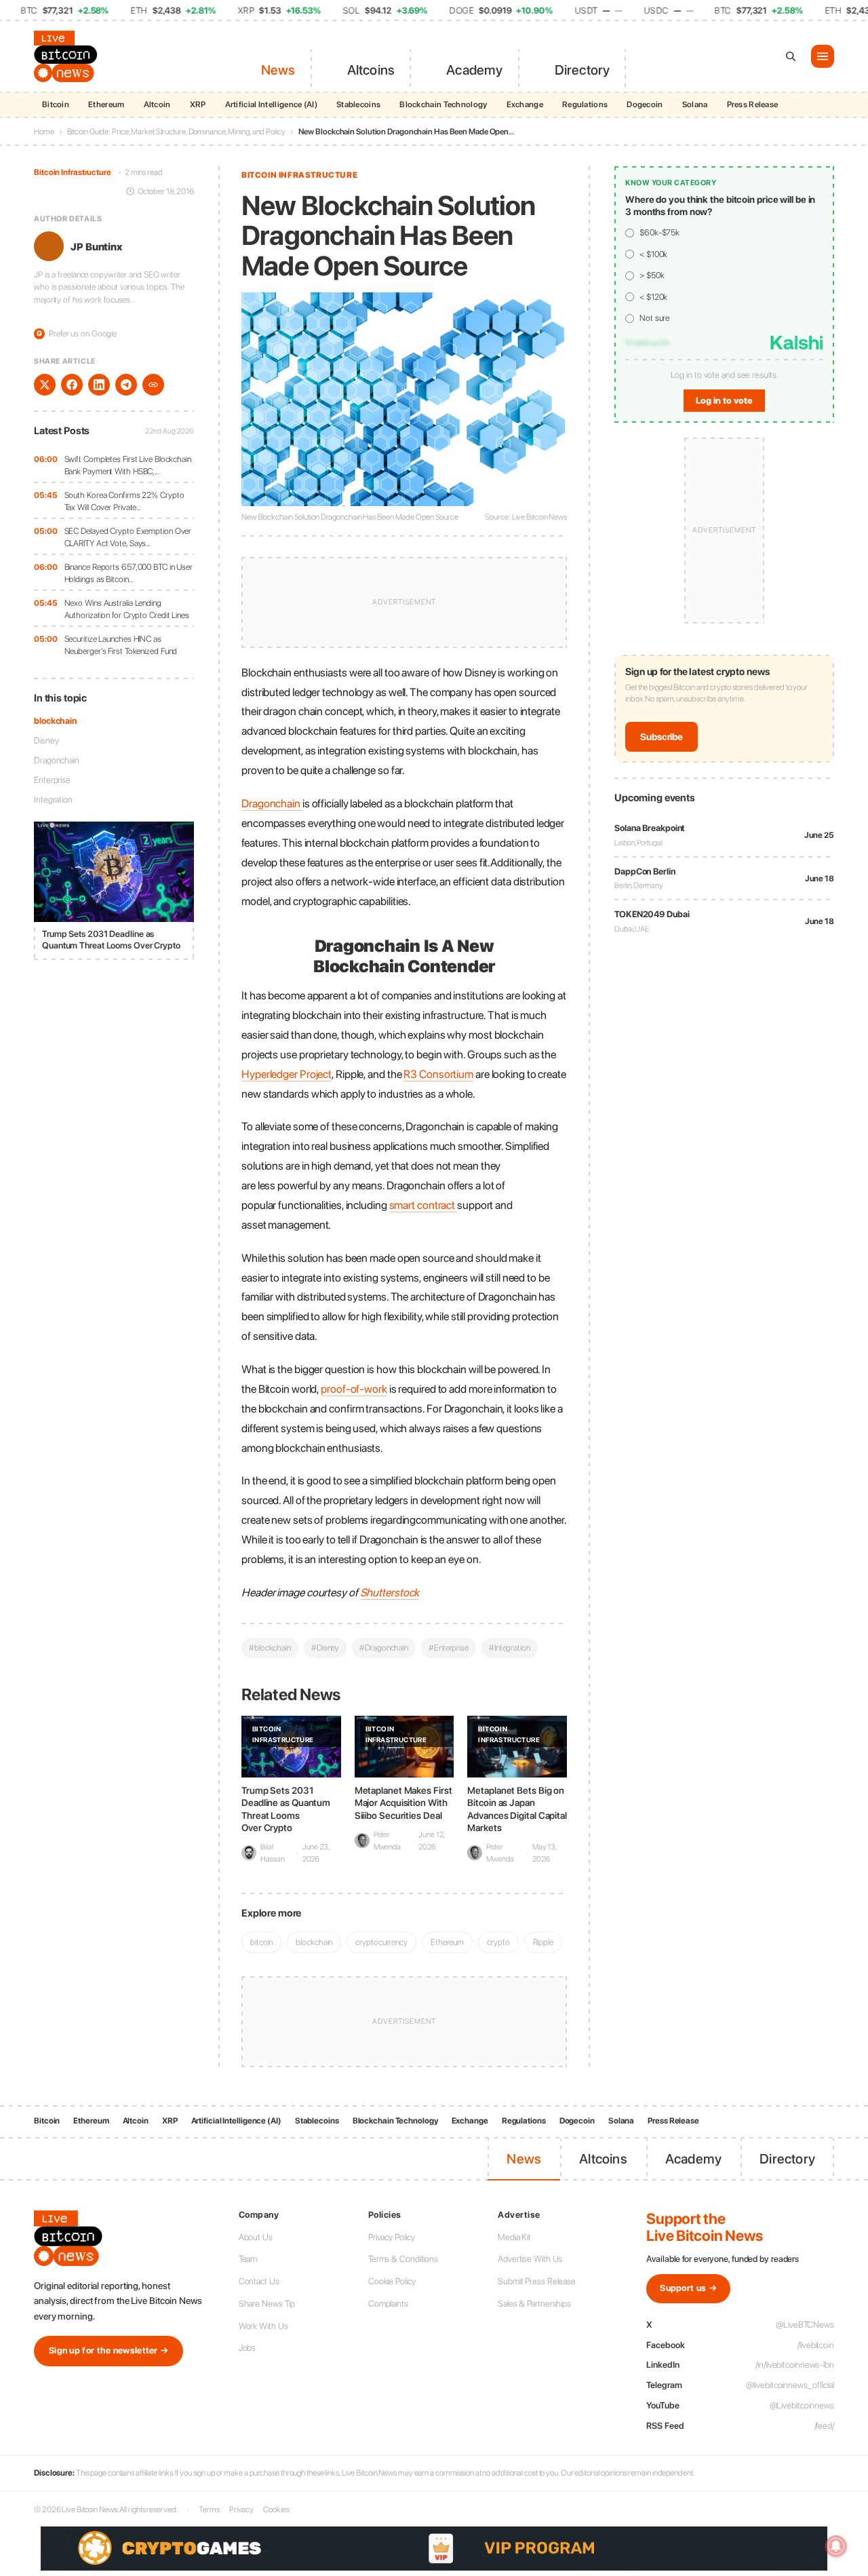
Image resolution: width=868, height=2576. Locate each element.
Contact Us (259, 2281)
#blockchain (270, 1648)
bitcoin (261, 1942)
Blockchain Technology (443, 104)
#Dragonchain (384, 1648)
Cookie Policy (392, 2281)
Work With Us (263, 2326)
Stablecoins (358, 104)
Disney (46, 741)
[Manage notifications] (836, 2546)
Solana (695, 104)
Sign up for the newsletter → (108, 2350)
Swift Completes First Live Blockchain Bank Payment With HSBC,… (128, 465)
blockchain (55, 721)
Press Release (753, 104)
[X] (45, 385)
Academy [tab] (474, 70)
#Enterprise (449, 1648)
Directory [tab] (583, 70)
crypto (498, 1942)
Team (248, 2259)
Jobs (248, 2348)
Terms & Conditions (403, 2259)
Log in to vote (724, 401)
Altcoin (157, 104)
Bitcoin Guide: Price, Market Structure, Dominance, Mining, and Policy (176, 132)
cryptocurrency (381, 1942)
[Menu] (823, 56)
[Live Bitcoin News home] (68, 56)
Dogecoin (645, 104)
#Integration (510, 1648)
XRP (198, 104)
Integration (53, 799)
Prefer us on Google (77, 333)
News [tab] (278, 70)
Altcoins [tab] (371, 70)
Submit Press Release (537, 2281)
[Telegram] (126, 385)
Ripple (543, 1942)
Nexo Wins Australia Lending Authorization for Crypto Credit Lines (127, 609)
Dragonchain (57, 760)
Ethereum (106, 104)
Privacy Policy (392, 2237)
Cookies (276, 2510)
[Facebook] (72, 385)
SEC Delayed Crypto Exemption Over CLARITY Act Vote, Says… (128, 537)
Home (44, 132)
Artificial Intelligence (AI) (271, 104)
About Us (256, 2237)
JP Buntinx (96, 246)
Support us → (688, 2288)
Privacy (241, 2510)
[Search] (791, 56)
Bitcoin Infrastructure (73, 172)
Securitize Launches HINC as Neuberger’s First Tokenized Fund (121, 645)
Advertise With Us (530, 2259)
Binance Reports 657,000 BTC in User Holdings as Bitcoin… (129, 573)
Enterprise (52, 780)
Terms (209, 2510)
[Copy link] (153, 385)
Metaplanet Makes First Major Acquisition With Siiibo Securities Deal (403, 1803)
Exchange (525, 104)
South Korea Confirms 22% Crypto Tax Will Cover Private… (124, 501)
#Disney (325, 1648)
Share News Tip (267, 2304)
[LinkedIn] (99, 385)
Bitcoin (56, 104)
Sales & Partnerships (534, 2304)
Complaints (388, 2304)
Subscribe (662, 737)
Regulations (585, 104)
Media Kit (514, 2237)
